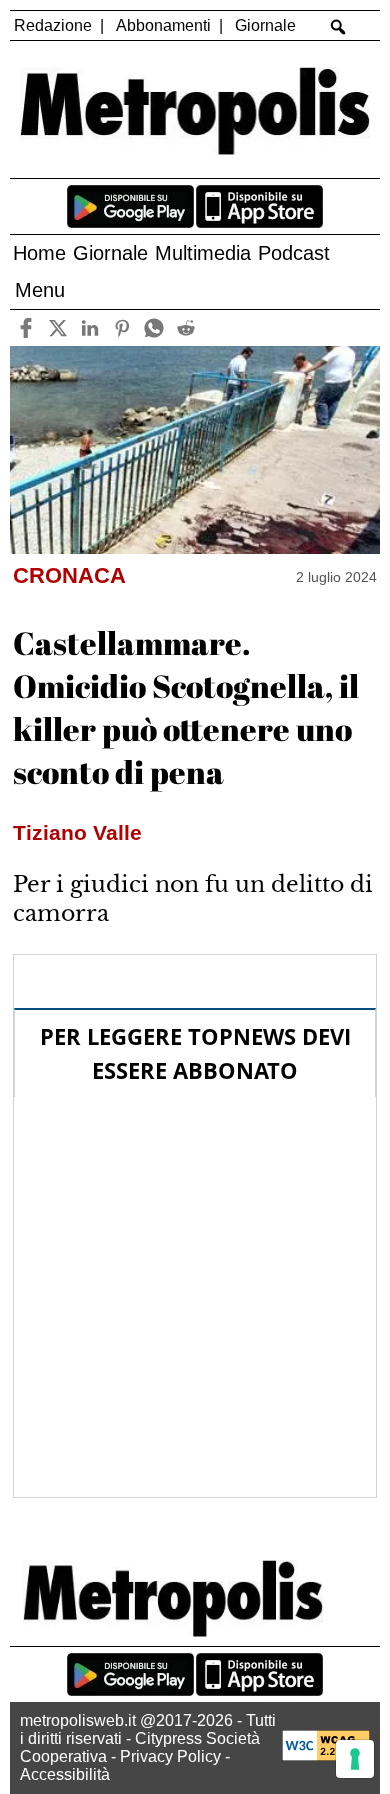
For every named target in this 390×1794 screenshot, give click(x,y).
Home (39, 253)
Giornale (265, 25)
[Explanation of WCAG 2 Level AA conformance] (326, 1755)
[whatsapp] (153, 327)
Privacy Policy (170, 1756)
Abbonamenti (163, 25)
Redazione (53, 25)
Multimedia (203, 253)
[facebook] (25, 327)
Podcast (294, 253)
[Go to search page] (338, 27)
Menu (40, 290)
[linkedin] (89, 327)
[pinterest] (121, 327)
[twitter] (57, 327)
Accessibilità (65, 1774)
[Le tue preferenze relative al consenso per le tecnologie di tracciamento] (355, 1759)
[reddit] (185, 327)
